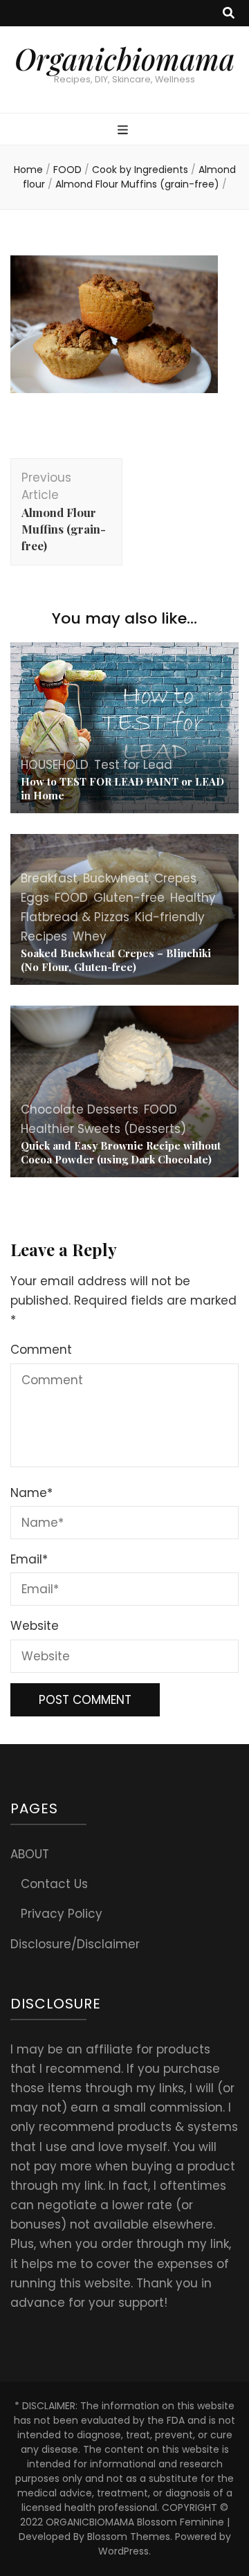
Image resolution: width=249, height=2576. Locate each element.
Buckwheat (116, 878)
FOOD (67, 170)
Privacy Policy (62, 1914)
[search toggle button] (229, 13)
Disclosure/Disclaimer (75, 1944)
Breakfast (49, 878)
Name (31, 1493)
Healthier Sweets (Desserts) (103, 1129)
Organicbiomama (124, 59)
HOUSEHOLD (55, 765)
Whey (90, 936)
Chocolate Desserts (80, 1109)
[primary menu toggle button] (124, 130)
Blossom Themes (129, 2537)
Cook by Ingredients (140, 170)
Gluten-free (129, 898)
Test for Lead (133, 765)
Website (35, 1626)
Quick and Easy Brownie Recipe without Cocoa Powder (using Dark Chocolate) (121, 1152)
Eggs (35, 898)
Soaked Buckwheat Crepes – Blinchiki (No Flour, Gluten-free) (116, 960)
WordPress (123, 2551)
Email (29, 1559)
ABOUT (30, 1854)
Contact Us (54, 1884)
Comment (41, 1350)
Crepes (175, 878)
